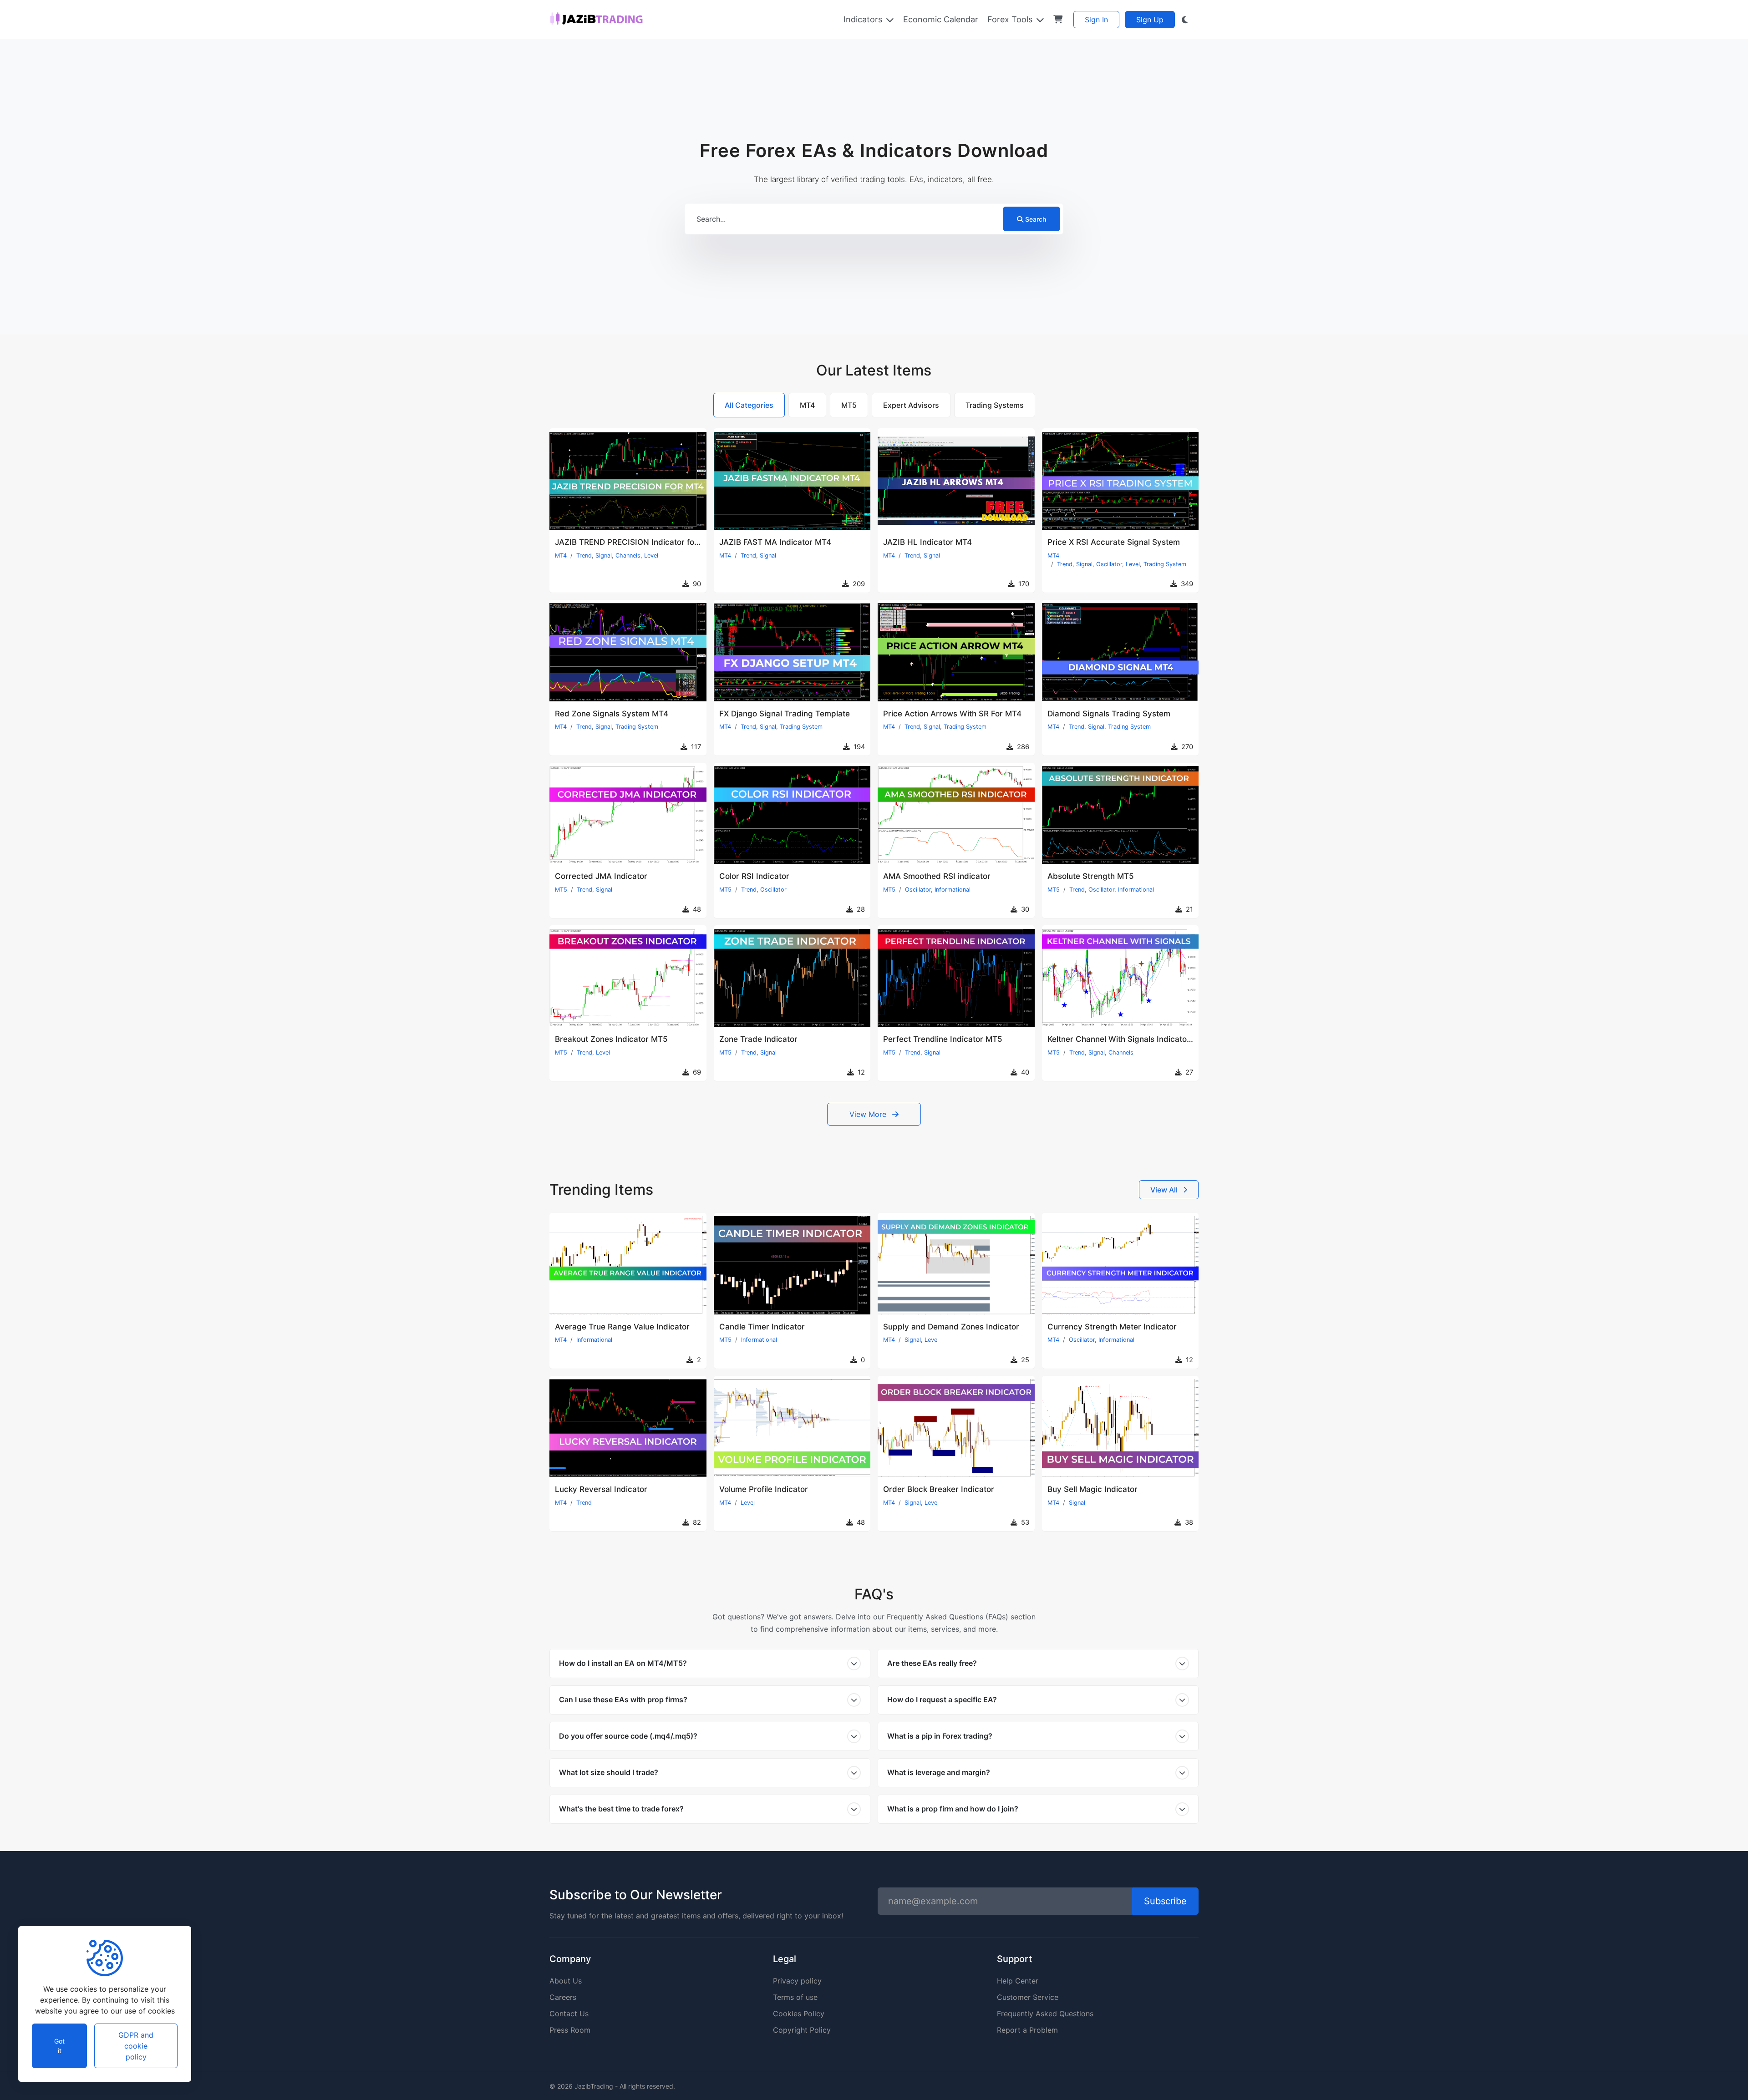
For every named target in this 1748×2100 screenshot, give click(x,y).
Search (1036, 219)
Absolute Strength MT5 (1091, 876)
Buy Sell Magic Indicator (1092, 1489)
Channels (628, 555)
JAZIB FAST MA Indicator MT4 (775, 542)
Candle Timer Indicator (762, 1327)
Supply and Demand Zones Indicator (951, 1327)
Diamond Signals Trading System (1109, 714)
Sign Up (1150, 20)
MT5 (561, 890)
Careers (563, 1997)
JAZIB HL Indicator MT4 (927, 542)
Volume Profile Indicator (764, 1489)
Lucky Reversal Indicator (601, 1489)
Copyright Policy (802, 2030)
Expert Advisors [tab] (911, 405)
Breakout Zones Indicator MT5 (611, 1039)
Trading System (1165, 564)
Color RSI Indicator (754, 876)
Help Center (1018, 1981)
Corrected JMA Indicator (601, 876)
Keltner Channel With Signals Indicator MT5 (1128, 1039)
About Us (566, 1981)
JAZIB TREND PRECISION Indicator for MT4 (635, 542)
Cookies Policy (799, 2014)
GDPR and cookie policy (136, 2046)
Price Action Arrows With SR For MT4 (952, 714)
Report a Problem (1027, 2030)
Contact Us (569, 2014)
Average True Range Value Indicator (622, 1327)
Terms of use (795, 1997)
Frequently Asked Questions (1045, 2014)
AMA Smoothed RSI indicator (937, 876)
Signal (604, 555)
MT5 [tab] (849, 405)
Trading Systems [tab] (995, 405)
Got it (59, 2046)
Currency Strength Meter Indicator (1112, 1327)
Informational (953, 890)
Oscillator (1109, 564)
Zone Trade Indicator (758, 1039)
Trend (584, 555)
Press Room (570, 2030)
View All (1165, 1190)
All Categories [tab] (749, 405)
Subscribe (1165, 1901)
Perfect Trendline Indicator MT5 (943, 1039)
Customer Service (1028, 1997)
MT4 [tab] (807, 405)
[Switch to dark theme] (1185, 20)
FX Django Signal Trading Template (785, 714)
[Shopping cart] (1058, 19)
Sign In (1096, 20)
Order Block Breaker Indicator (939, 1489)
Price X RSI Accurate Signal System (1114, 542)
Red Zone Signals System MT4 (612, 714)
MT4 (561, 555)
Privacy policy (797, 1981)
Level (651, 555)
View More (869, 1114)
